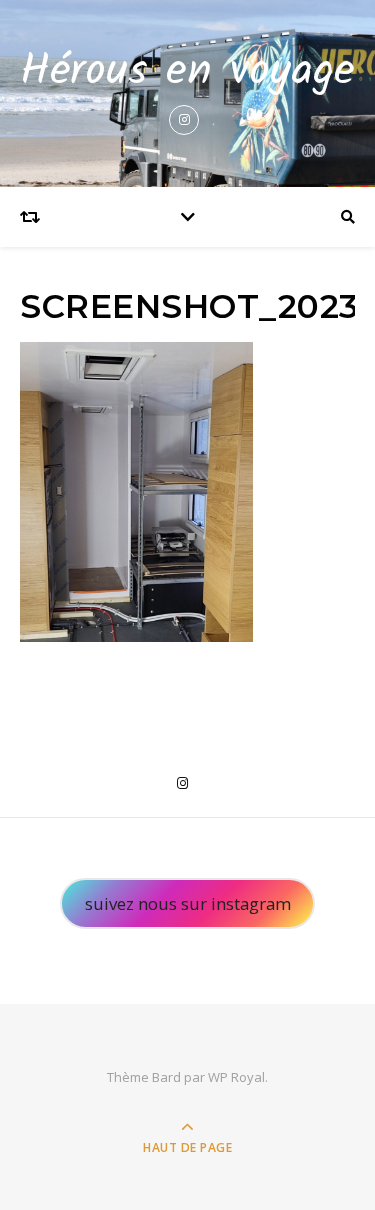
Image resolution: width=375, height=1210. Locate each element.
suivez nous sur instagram (188, 903)
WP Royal (236, 1077)
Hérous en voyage (187, 72)
